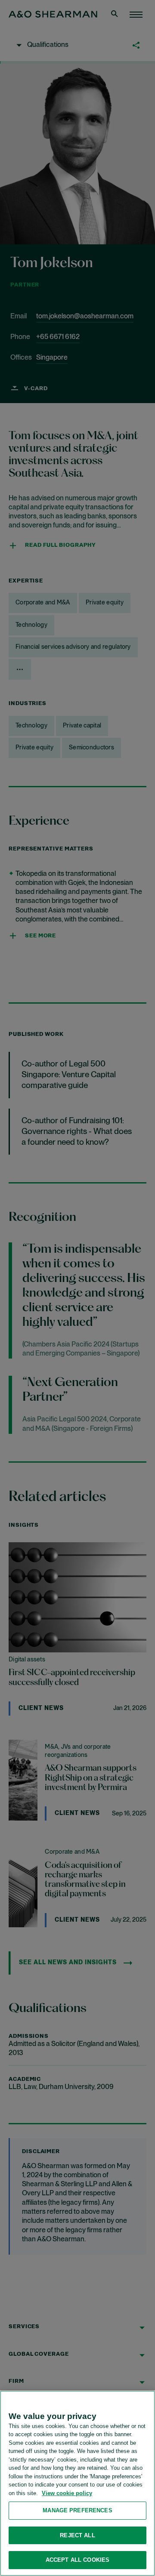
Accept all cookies (77, 2560)
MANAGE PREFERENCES (77, 2510)
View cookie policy (67, 2493)
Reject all (77, 2535)
